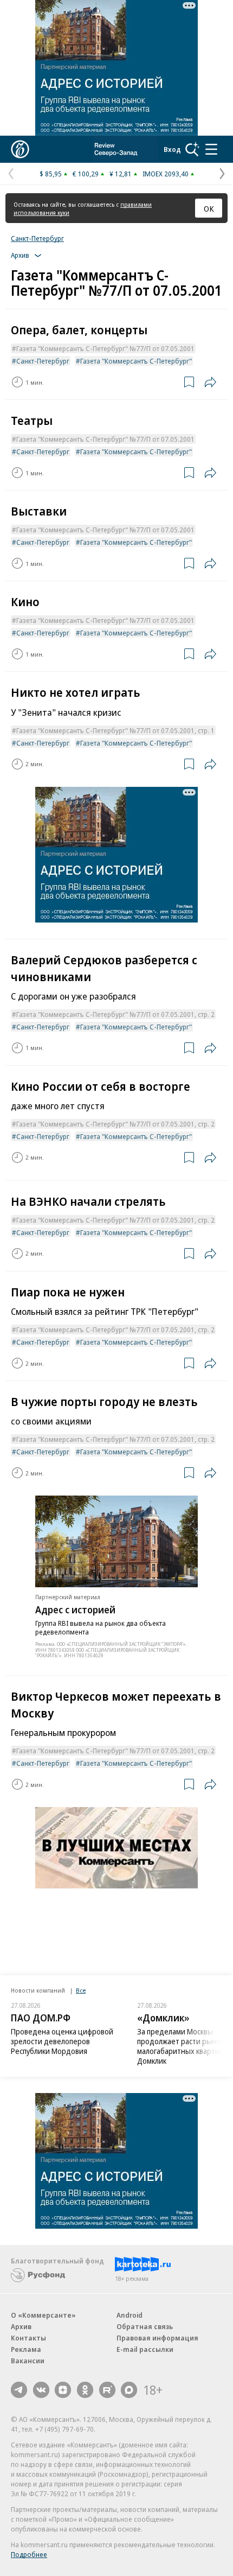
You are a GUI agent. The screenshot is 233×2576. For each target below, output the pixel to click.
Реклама (26, 2349)
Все (81, 1990)
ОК (209, 208)
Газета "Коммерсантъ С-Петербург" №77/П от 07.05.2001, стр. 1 (115, 730)
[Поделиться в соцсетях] (210, 382)
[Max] (129, 2390)
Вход (172, 149)
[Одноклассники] (85, 2390)
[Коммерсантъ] (20, 149)
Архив (21, 2326)
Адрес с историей (75, 1610)
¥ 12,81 (121, 174)
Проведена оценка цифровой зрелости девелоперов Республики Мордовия (62, 2041)
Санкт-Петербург (37, 238)
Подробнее (29, 2554)
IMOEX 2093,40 (166, 174)
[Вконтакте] (41, 2390)
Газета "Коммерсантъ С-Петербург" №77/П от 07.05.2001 (105, 348)
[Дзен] (63, 2390)
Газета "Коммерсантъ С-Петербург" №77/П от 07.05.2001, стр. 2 (115, 1014)
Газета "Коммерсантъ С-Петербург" (136, 361)
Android (130, 2315)
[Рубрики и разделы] (211, 149)
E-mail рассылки (145, 2349)
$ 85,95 (51, 174)
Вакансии (28, 2361)
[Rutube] (107, 2390)
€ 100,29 (86, 174)
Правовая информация (157, 2338)
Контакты (28, 2338)
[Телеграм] (19, 2390)
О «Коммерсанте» (43, 2315)
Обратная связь (145, 2326)
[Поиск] (192, 149)
